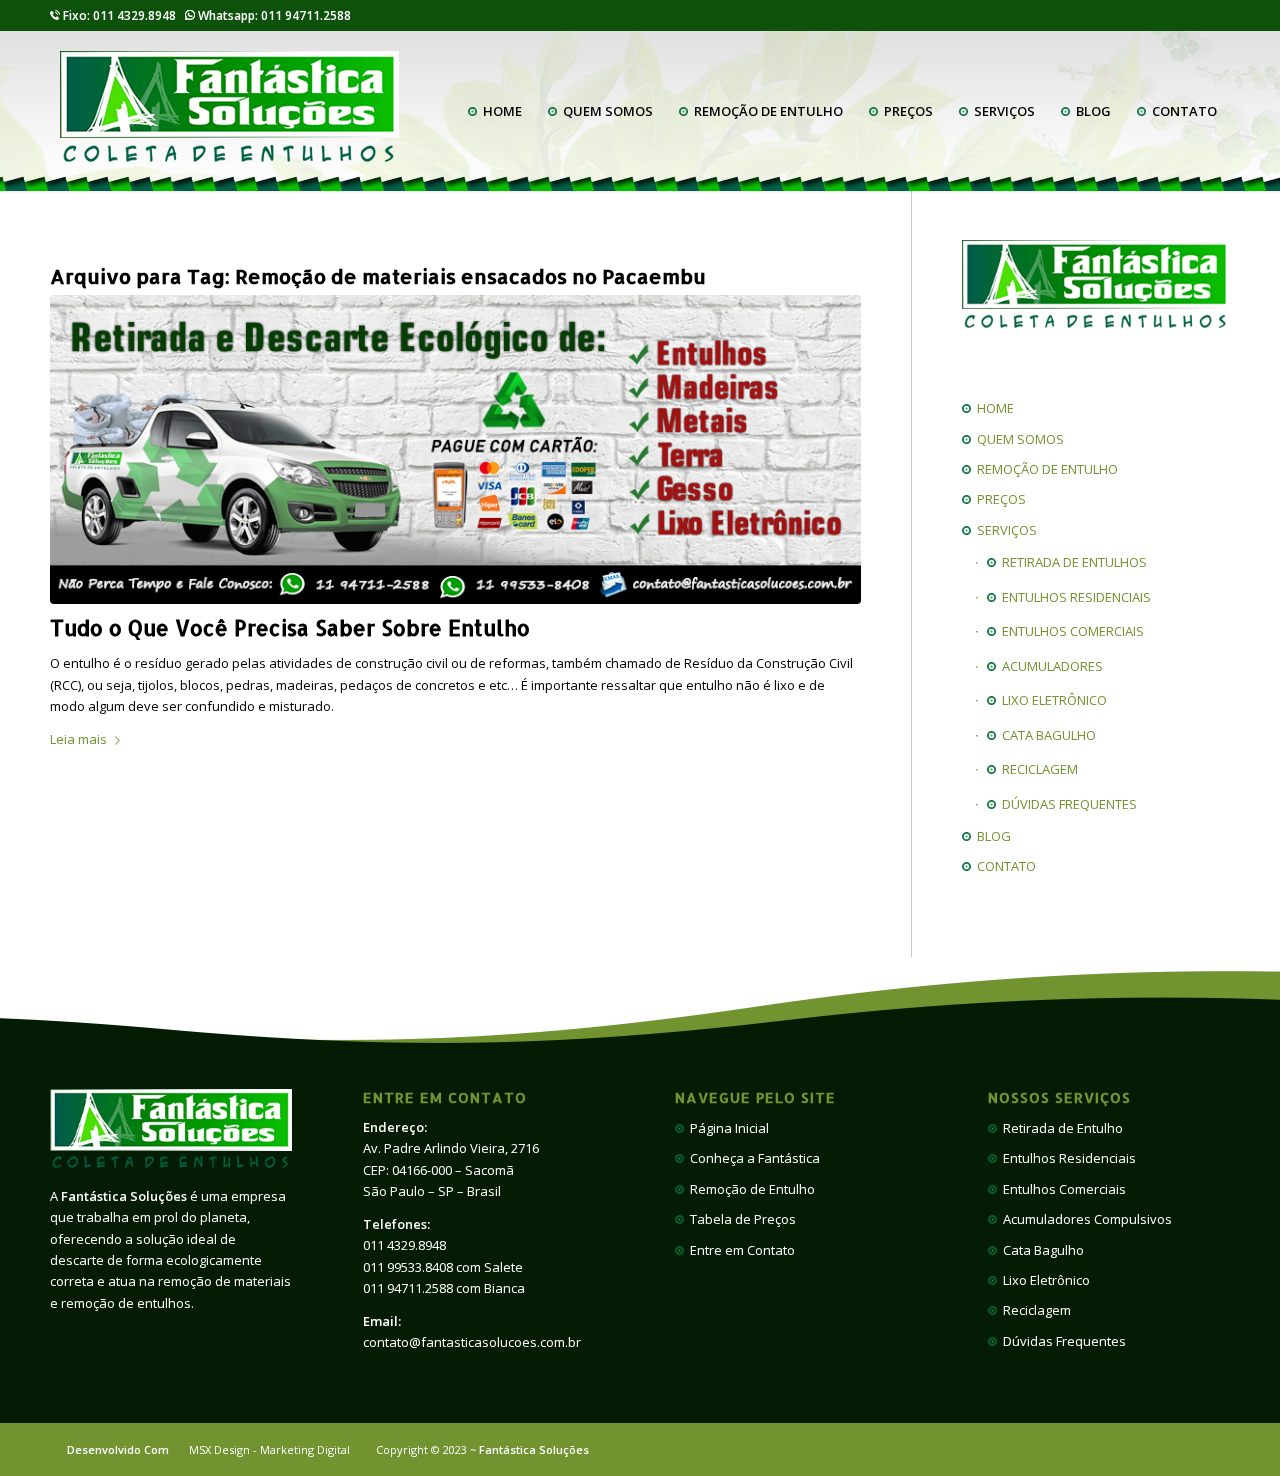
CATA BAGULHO (1046, 735)
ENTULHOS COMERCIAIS (1070, 631)
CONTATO (1003, 866)
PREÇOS (998, 499)
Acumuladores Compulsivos (1084, 1219)
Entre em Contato (739, 1250)
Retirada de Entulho (1060, 1128)
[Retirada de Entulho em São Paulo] (455, 449)
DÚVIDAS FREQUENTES (1066, 804)
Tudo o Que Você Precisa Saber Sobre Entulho (290, 627)
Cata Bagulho (1040, 1250)
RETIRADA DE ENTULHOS (1071, 562)
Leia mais (78, 739)
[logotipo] (229, 111)
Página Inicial (726, 1128)
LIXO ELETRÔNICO (1051, 700)
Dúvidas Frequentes (1061, 1341)
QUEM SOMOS (1017, 439)
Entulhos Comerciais (1061, 1189)
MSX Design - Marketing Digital (269, 1449)
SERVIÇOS (1004, 530)
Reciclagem (1034, 1310)
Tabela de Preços (740, 1219)
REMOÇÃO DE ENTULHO (1044, 469)
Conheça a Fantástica (752, 1158)
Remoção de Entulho (749, 1189)
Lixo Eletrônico (1043, 1280)
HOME (992, 408)
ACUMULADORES (1049, 666)
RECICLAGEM (1037, 769)
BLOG (991, 836)
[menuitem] (495, 111)
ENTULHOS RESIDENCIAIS (1073, 597)
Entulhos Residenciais (1066, 1158)
